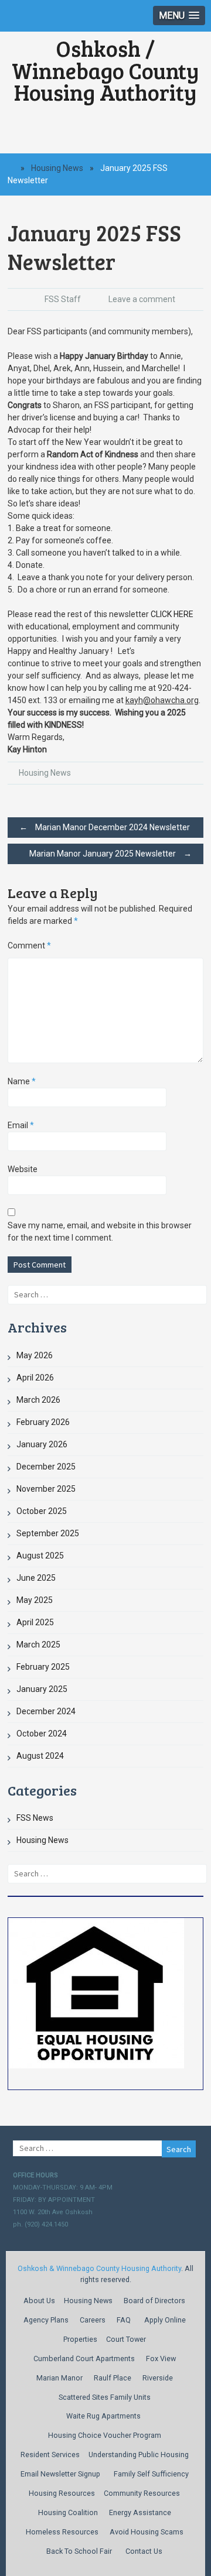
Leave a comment (142, 299)
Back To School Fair (79, 2551)
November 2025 (46, 1489)
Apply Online (165, 2320)
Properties (80, 2339)
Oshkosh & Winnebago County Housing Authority (99, 2268)
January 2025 (42, 1689)
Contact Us (144, 2551)
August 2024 (40, 1756)
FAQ (124, 2320)
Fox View (161, 2359)
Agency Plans (46, 2320)
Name (22, 1081)
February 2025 (43, 1667)
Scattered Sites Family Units (105, 2397)
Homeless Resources (62, 2532)
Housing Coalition (68, 2512)
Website (23, 1169)
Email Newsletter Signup (60, 2474)
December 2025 (46, 1467)
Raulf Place (113, 2378)
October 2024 (42, 1734)
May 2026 (35, 1355)
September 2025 (48, 1533)
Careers (93, 2320)
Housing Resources (62, 2493)
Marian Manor (59, 2378)
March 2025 (38, 1645)
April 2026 (35, 1378)
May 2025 (35, 1600)
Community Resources (142, 2493)
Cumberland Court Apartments (84, 2359)
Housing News (57, 168)
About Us (39, 2301)
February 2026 (43, 1422)
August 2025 (40, 1556)
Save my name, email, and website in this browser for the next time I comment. (100, 1232)
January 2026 (42, 1444)
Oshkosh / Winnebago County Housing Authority (105, 70)
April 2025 (35, 1622)
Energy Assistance (140, 2512)
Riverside (158, 2378)
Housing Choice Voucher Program (105, 2435)
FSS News (35, 1818)
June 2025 (36, 1578)
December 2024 (46, 1711)
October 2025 (42, 1511)
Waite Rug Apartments (103, 2416)
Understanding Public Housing (139, 2455)
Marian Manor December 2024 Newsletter (105, 827)
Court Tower (126, 2339)
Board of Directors (154, 2301)
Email (21, 1125)
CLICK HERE (172, 614)
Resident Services (50, 2455)
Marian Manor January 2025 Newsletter (110, 854)
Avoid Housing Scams (147, 2532)
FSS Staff (63, 299)
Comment (29, 946)
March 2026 (38, 1400)
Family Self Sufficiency (151, 2474)
